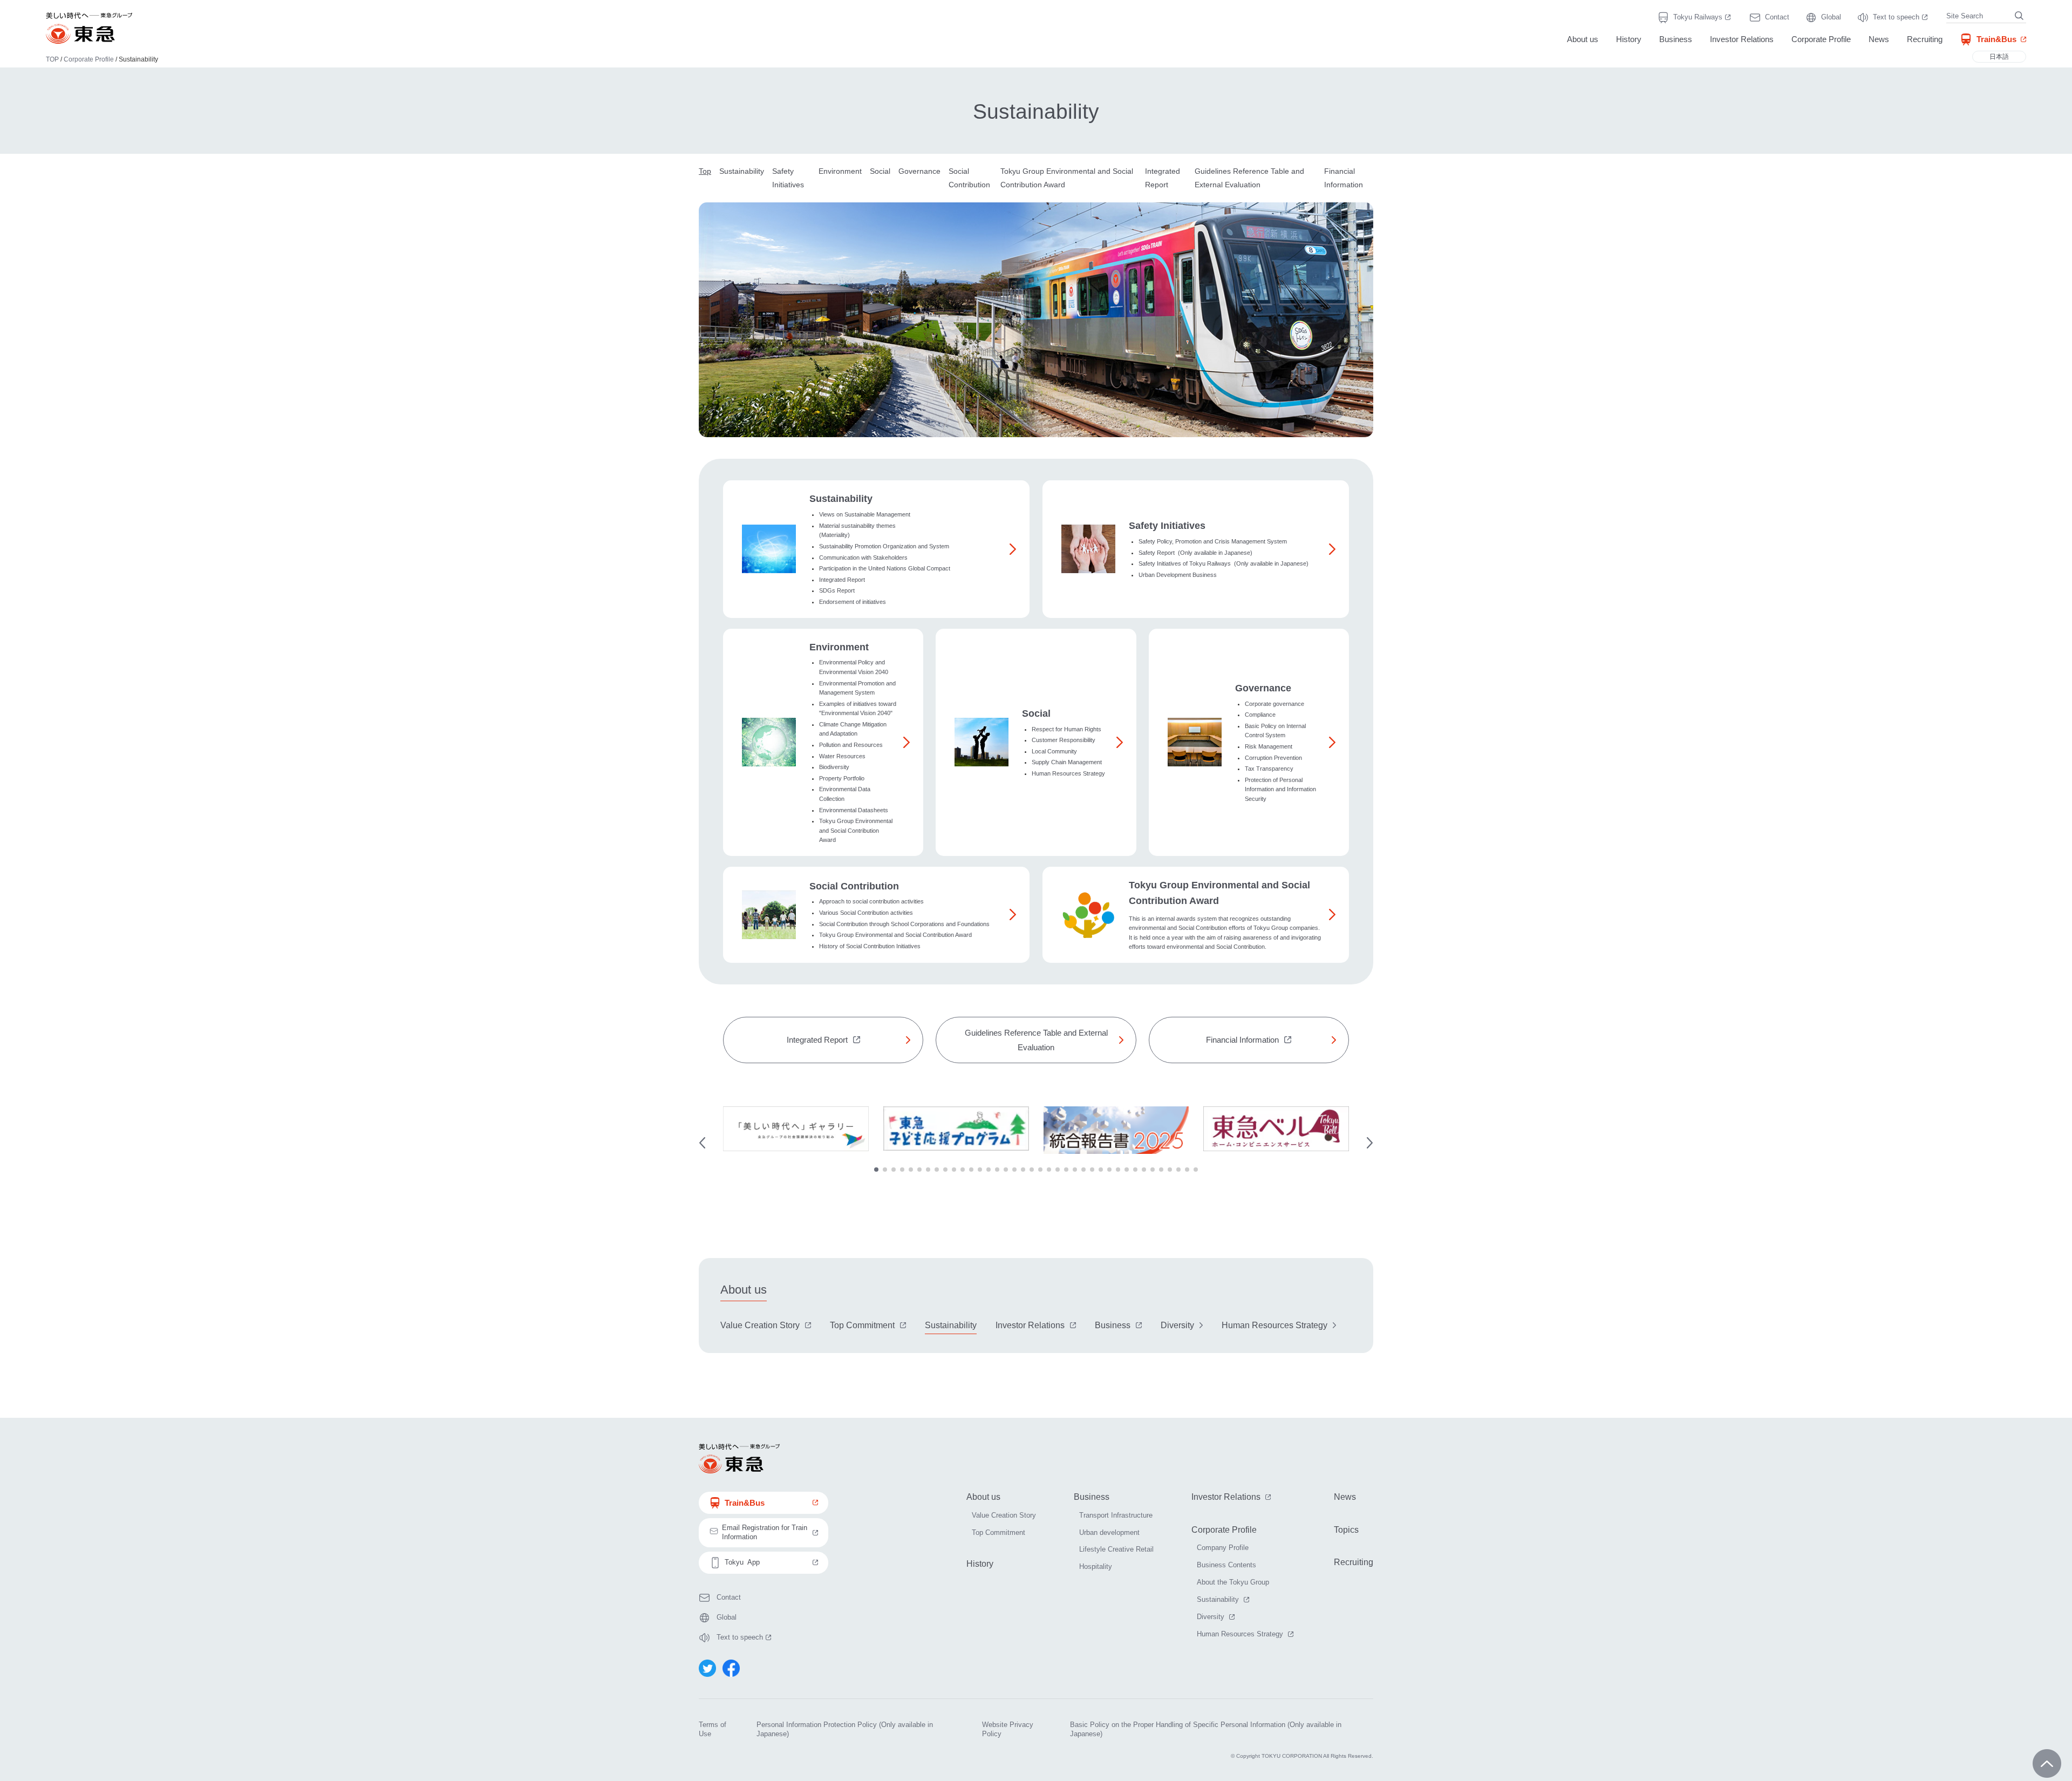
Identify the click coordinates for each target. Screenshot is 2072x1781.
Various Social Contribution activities (866, 913)
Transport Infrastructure (1116, 1515)
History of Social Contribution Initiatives (870, 946)
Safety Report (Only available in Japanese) (1195, 553)
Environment (840, 171)
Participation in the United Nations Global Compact (885, 568)
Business (1676, 39)
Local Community (1054, 751)
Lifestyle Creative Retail (1116, 1549)
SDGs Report (837, 590)
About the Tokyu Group (1233, 1582)
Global (1831, 17)
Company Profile (1223, 1548)
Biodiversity (834, 767)
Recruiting (1925, 39)
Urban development (1109, 1532)
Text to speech (1901, 18)
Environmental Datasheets (854, 810)
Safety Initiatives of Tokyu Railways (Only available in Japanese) (1224, 563)
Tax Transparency (1269, 769)
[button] (876, 1170)
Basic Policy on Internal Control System (1275, 731)
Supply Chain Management (1067, 762)
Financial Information (1242, 1040)
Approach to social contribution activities (871, 901)
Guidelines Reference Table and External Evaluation (1036, 1040)
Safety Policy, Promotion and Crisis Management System (1213, 541)
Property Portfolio (842, 778)
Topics (1346, 1530)
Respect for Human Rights (1066, 729)
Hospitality (1096, 1566)
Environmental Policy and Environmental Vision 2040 (854, 667)
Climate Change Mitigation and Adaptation (853, 729)
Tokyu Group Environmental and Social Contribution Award (856, 830)
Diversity (1177, 1325)
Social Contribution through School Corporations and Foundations (904, 924)
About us (1583, 39)
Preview (702, 1143)
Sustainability (742, 171)
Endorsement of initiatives (853, 602)
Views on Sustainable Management (865, 514)
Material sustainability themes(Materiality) (857, 531)
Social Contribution (854, 886)
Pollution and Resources (851, 745)
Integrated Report (842, 580)
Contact (1777, 17)
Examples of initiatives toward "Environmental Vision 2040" (858, 709)
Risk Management (1269, 746)
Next (1370, 1143)
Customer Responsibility (1064, 740)
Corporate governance (1274, 704)
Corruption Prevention (1273, 758)
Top (705, 171)
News (1879, 39)
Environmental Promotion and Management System (857, 688)
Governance (919, 171)
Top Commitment (862, 1325)
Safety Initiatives (1167, 526)
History (1629, 39)
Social (880, 171)
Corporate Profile (1821, 39)
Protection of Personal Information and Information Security (1280, 789)
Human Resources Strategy (1068, 773)
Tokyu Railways (1703, 18)
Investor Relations (1742, 39)
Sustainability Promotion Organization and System (884, 546)
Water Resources (842, 756)
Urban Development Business (1178, 575)
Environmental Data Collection (845, 794)
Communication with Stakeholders (863, 558)
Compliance (1260, 715)
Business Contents (1226, 1565)
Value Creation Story (760, 1325)
